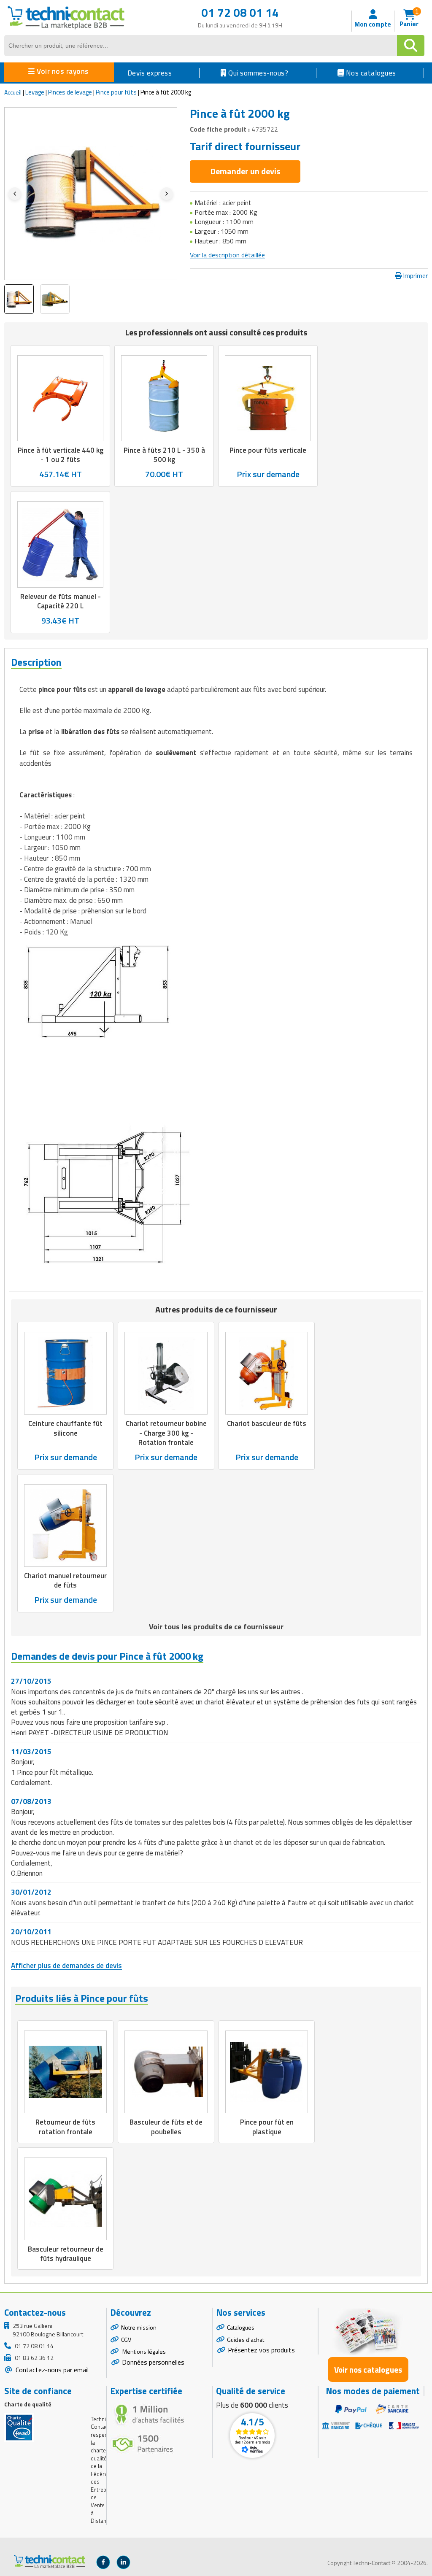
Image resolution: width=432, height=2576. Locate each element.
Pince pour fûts (116, 92)
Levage (35, 92)
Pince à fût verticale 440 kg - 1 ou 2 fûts (61, 455)
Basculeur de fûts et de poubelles (166, 2127)
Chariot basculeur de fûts (267, 1424)
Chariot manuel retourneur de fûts (65, 1580)
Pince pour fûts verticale (268, 450)
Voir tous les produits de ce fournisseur (216, 1627)
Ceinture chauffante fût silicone (65, 1428)
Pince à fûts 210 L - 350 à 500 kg (164, 455)
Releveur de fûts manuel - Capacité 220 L (61, 601)
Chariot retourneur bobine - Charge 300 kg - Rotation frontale (166, 1433)
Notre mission (139, 2327)
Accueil (13, 92)
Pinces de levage (70, 92)
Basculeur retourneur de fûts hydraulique (66, 2254)
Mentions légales (143, 2351)
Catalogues (241, 2327)
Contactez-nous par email (51, 2370)
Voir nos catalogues (368, 2369)
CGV (126, 2340)
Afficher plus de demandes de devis (66, 1966)
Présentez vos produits (261, 2350)
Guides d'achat (246, 2340)
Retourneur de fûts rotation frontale (65, 2127)
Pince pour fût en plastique (267, 2127)
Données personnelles (153, 2362)
